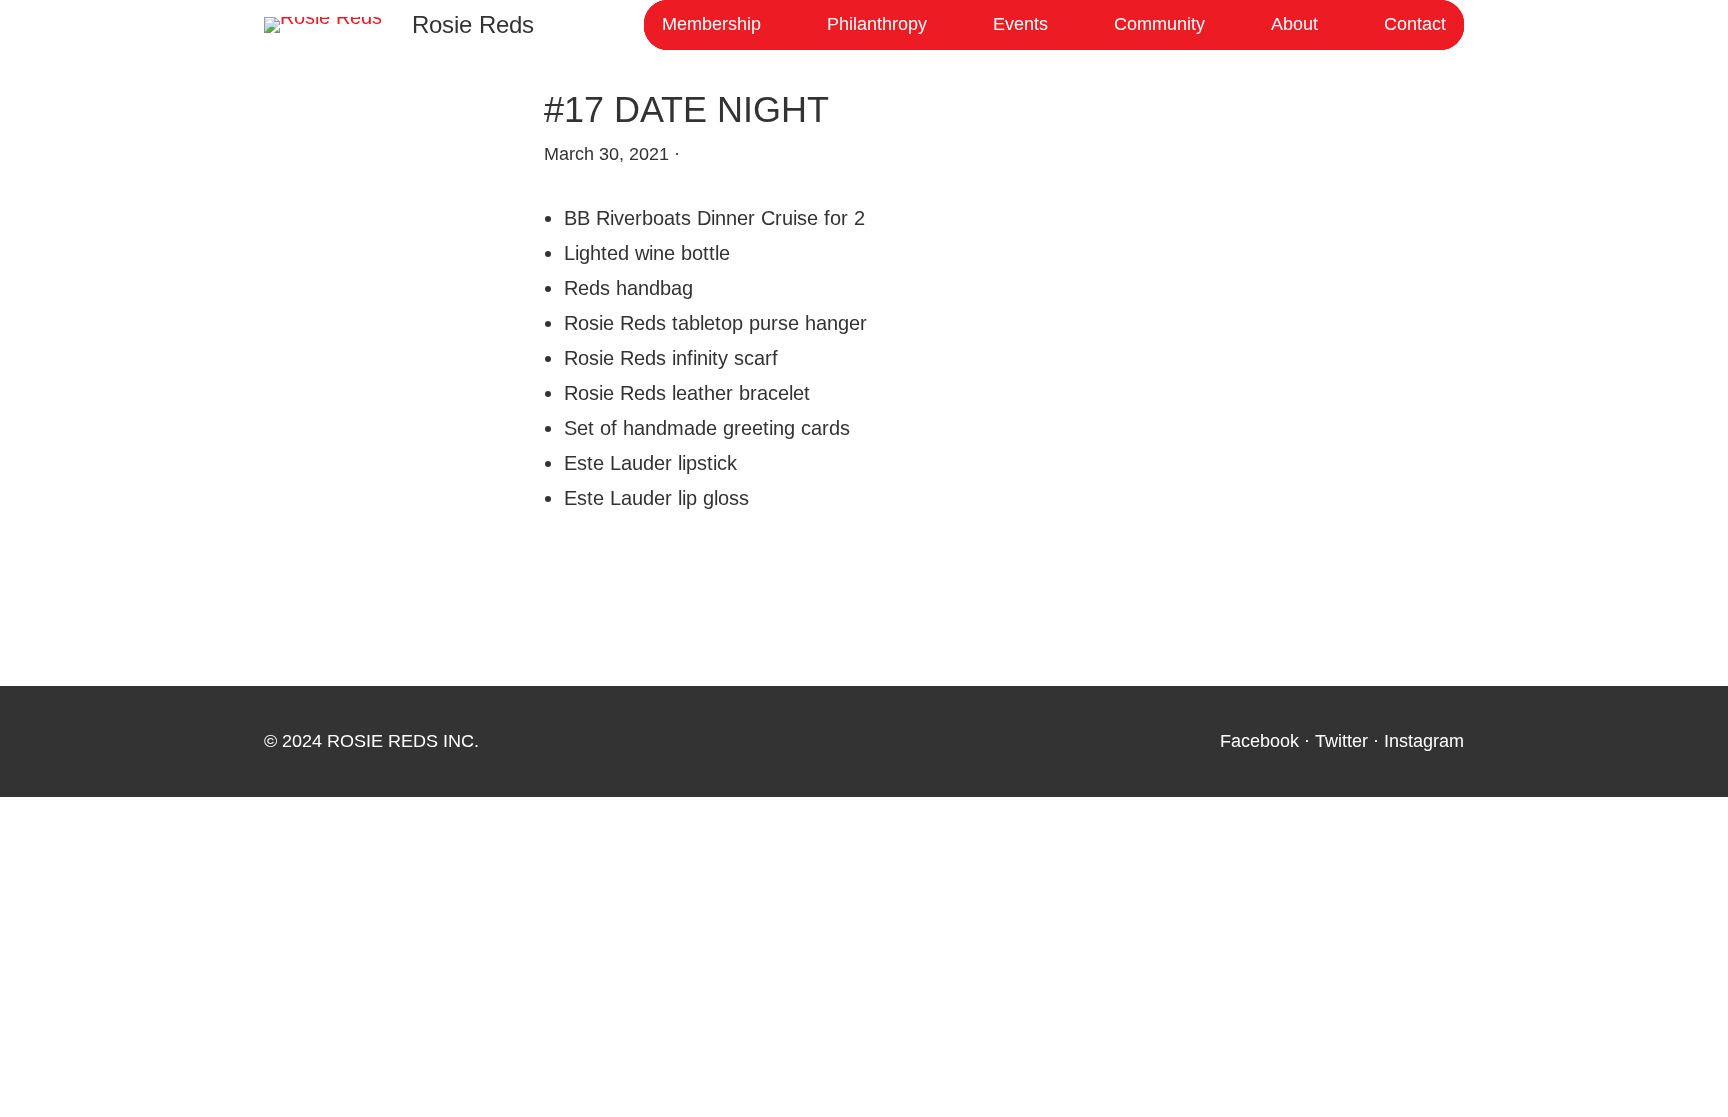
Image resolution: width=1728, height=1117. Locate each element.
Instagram (1424, 741)
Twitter (1341, 741)
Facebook (1259, 741)
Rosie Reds (473, 24)
